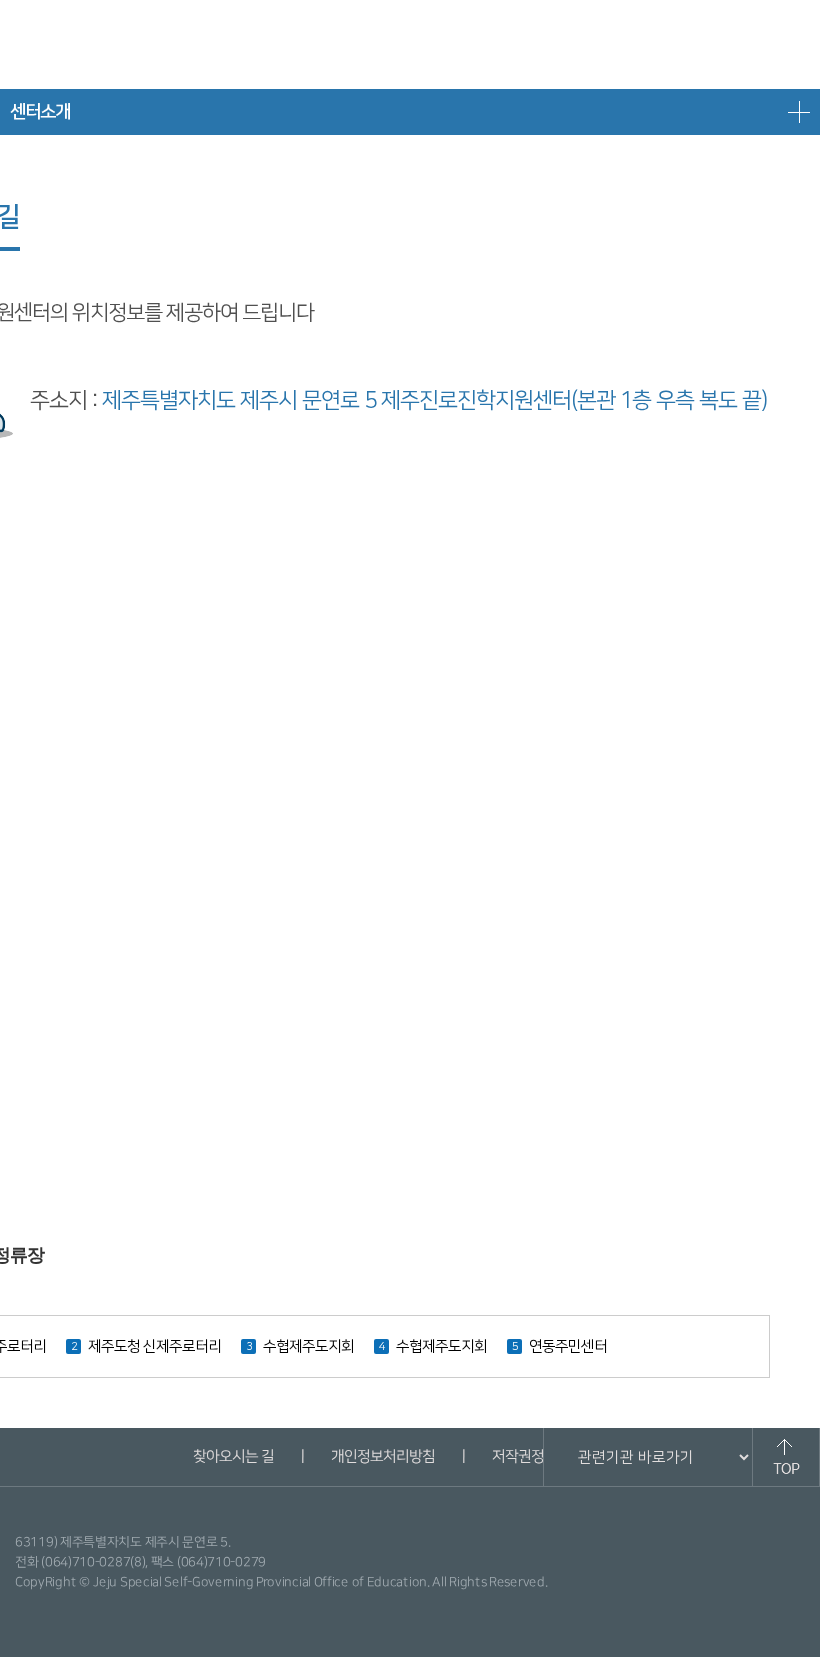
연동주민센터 (568, 1346)
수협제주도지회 (308, 1346)
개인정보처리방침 (382, 1456)
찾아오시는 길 (232, 1456)
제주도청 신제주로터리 (154, 1346)
